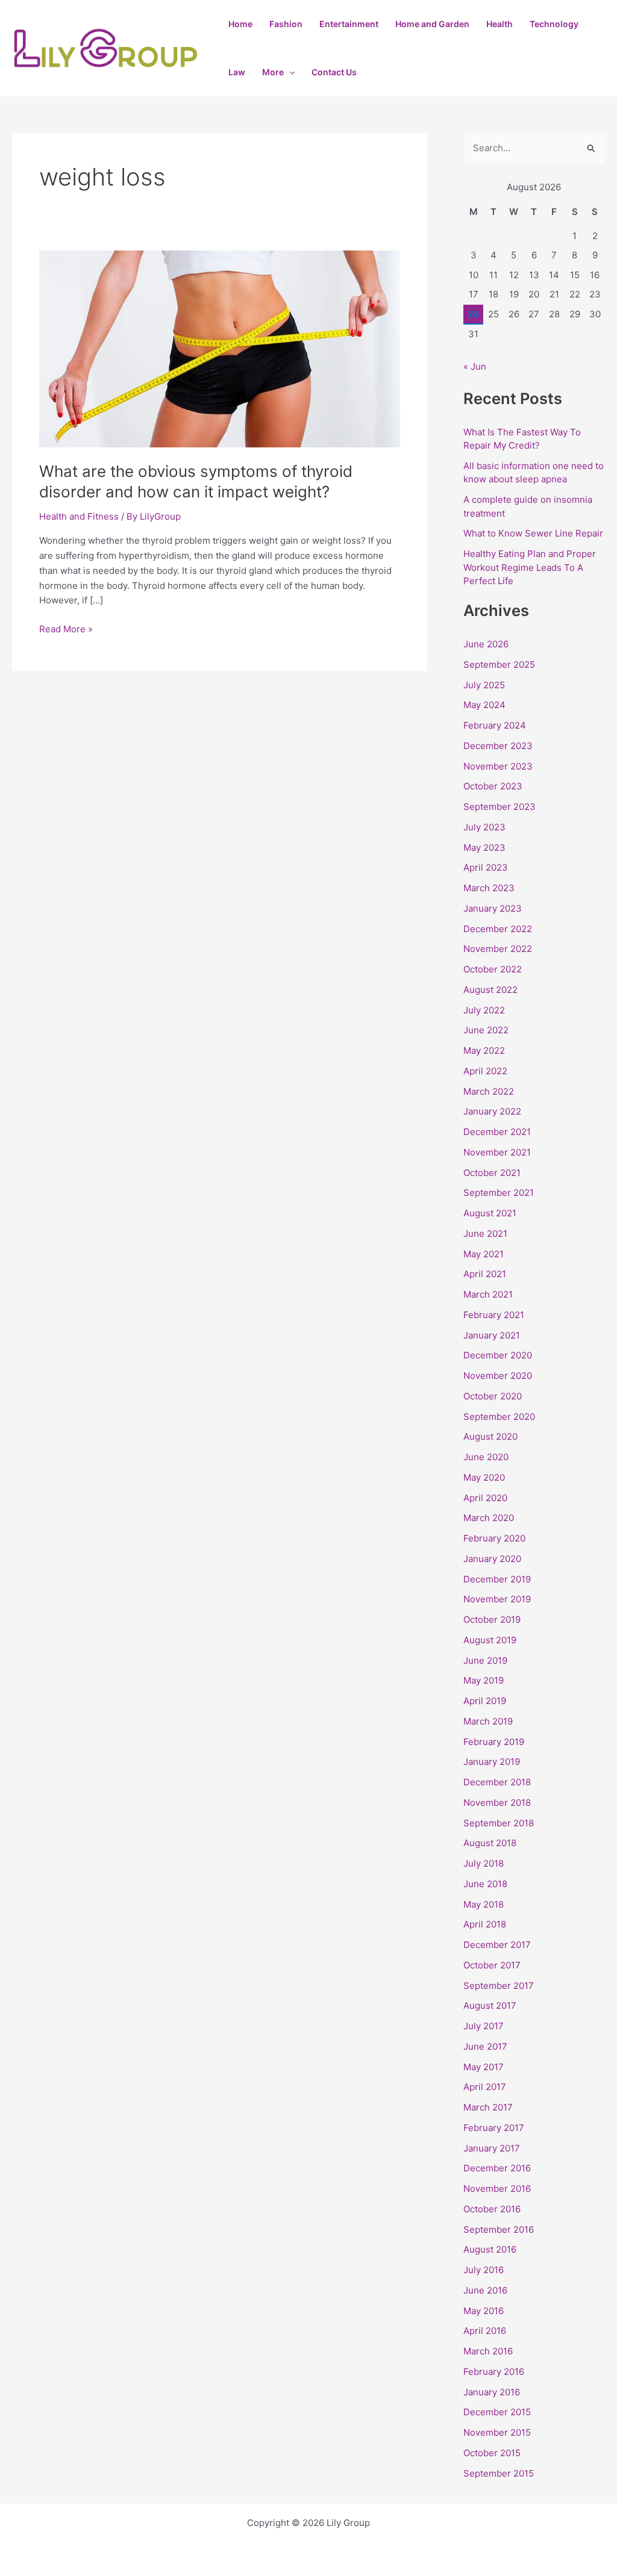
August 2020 (490, 1436)
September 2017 (499, 1986)
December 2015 (497, 2412)
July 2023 (484, 827)
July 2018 (484, 1863)
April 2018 (485, 1924)
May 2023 (484, 848)
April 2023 (486, 867)
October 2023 (493, 786)
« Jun (475, 366)
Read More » (66, 628)
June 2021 (485, 1234)
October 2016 (492, 2209)
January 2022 (492, 1111)
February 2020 (494, 1538)
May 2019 (484, 1680)
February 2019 (494, 1742)
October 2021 (492, 1173)
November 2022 (498, 949)
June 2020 (486, 1457)
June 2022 (486, 1030)
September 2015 (499, 2473)
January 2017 (492, 2148)
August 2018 (490, 1843)
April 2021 (485, 1274)
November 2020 (498, 1376)
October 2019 (492, 1619)
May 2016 (484, 2311)
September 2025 (499, 664)
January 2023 (493, 908)
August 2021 (490, 1213)
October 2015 (492, 2453)
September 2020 (499, 1417)
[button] (289, 72)
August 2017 (490, 2005)
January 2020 (492, 1559)
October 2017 (492, 1965)
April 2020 (485, 1498)
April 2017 (485, 2087)
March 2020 (489, 1518)
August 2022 (490, 990)
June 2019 (485, 1660)
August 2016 (490, 2249)
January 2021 (492, 1335)
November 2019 (497, 1599)
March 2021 (488, 1294)
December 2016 (497, 2168)
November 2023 (498, 766)
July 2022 (484, 1010)
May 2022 (484, 1050)
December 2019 (497, 1579)
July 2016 (484, 2270)
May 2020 (484, 1477)
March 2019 (488, 1721)
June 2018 (485, 1884)
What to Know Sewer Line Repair (533, 533)
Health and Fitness (79, 516)
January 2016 (492, 2392)
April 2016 (485, 2331)
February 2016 (494, 2372)
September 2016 (499, 2229)
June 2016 (485, 2290)
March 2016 (488, 2351)
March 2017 (488, 2107)
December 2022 (498, 929)
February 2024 (495, 725)
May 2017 (484, 2067)
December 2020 (498, 1355)
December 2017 (497, 1945)
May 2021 (484, 1254)
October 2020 (493, 1396)
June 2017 (485, 2046)
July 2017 (484, 2026)
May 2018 (484, 1904)
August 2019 (490, 1640)
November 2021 (497, 1152)
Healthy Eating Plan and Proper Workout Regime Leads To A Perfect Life (530, 567)
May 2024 (484, 705)
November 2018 (497, 1803)
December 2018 (497, 1782)
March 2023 (489, 888)
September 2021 (499, 1193)
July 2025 (484, 685)
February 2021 (494, 1315)
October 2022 (493, 969)
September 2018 (499, 1823)
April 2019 (485, 1701)
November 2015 (497, 2432)
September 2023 (500, 807)
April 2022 (485, 1071)
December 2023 (498, 746)
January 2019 (492, 1762)
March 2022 (489, 1091)
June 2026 (486, 644)
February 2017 (494, 2128)
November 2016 (497, 2189)
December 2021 (497, 1132)
